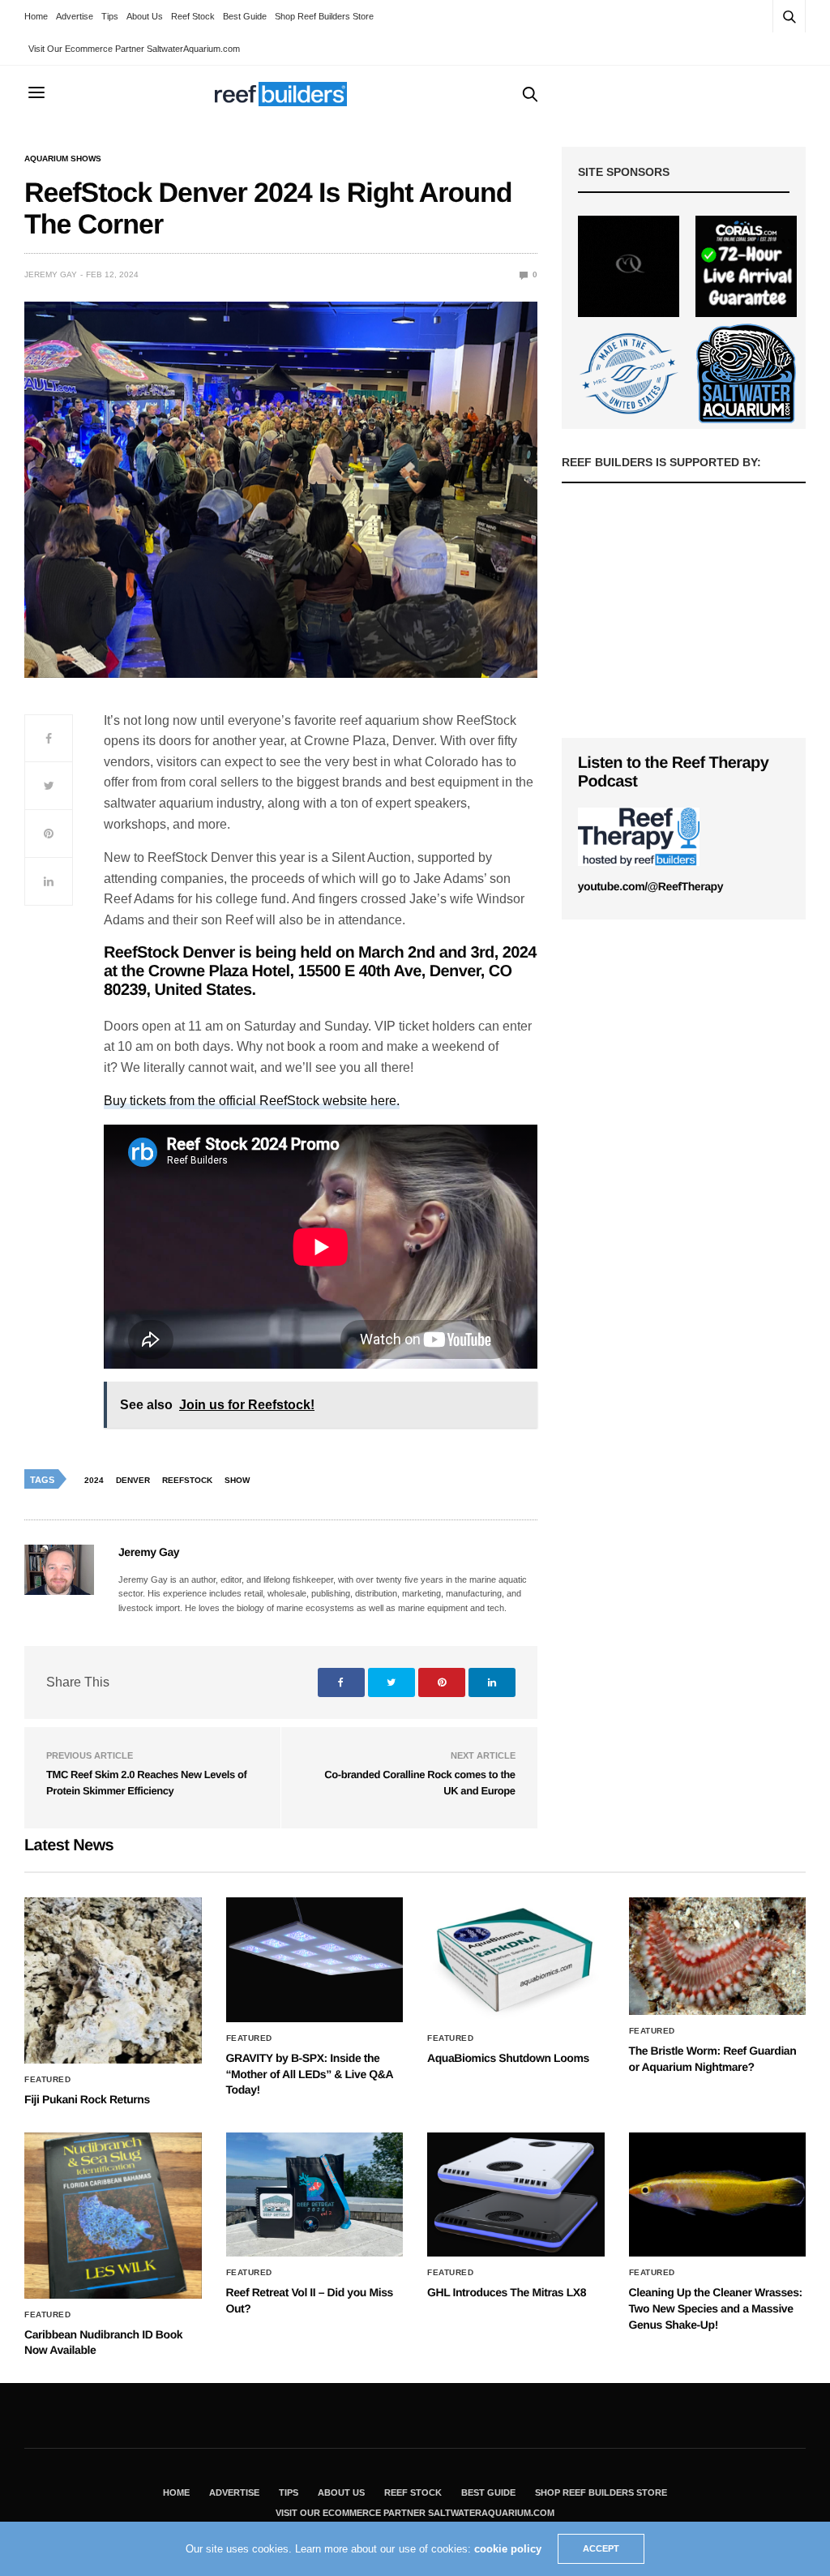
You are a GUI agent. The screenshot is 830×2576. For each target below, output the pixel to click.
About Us (145, 16)
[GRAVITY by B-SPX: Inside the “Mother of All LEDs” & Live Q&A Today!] (315, 1960)
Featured (47, 2080)
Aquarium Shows (63, 159)
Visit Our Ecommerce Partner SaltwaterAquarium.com (134, 49)
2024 (94, 1480)
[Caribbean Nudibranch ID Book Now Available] (113, 2216)
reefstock (187, 1480)
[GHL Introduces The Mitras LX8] (516, 2195)
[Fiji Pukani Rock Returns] (113, 1980)
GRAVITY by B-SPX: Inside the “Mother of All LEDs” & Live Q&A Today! (310, 2074)
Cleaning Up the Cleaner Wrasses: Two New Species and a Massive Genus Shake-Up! (716, 2308)
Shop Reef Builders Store (324, 16)
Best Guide (245, 16)
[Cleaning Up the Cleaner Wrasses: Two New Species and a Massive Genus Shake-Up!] (718, 2195)
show (237, 1480)
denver (133, 1480)
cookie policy (508, 2549)
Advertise (75, 16)
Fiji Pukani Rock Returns (87, 2099)
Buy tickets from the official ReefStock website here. (252, 1101)
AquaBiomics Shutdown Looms (508, 2058)
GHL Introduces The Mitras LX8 (507, 2292)
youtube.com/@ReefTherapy (650, 886)
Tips (110, 16)
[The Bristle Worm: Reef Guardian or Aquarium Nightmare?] (718, 1956)
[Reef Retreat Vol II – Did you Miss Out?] (315, 2195)
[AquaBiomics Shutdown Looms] (516, 1960)
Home (36, 16)
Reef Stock (193, 16)
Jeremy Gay (51, 274)
